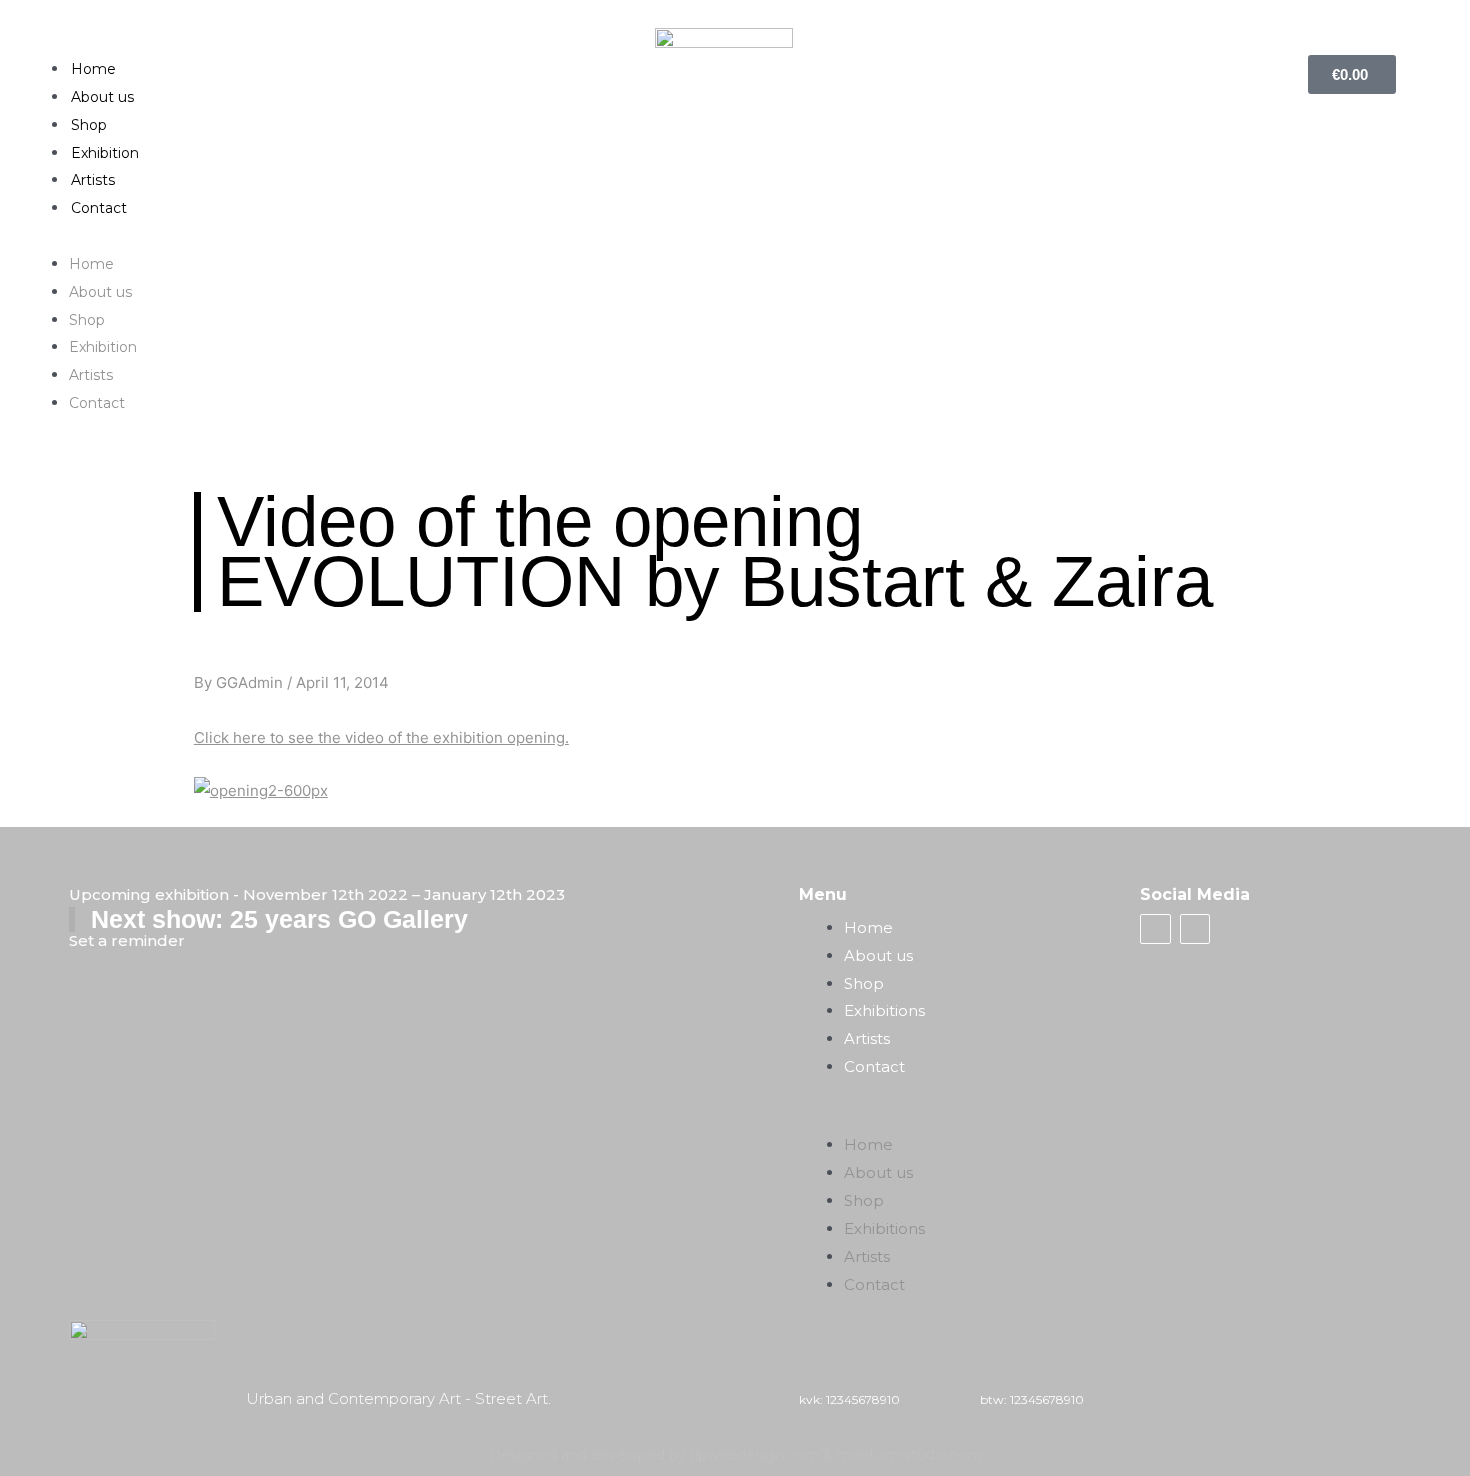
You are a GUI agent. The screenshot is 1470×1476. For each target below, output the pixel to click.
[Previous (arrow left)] (35, 736)
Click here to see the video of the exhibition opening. (381, 737)
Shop (89, 125)
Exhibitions (884, 1010)
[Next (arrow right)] (1435, 736)
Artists (93, 180)
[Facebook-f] (1155, 929)
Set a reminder (127, 940)
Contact (99, 208)
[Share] (1404, 22)
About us (102, 97)
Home (93, 69)
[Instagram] (1195, 929)
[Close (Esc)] (1448, 22)
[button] (735, 236)
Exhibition (105, 153)
